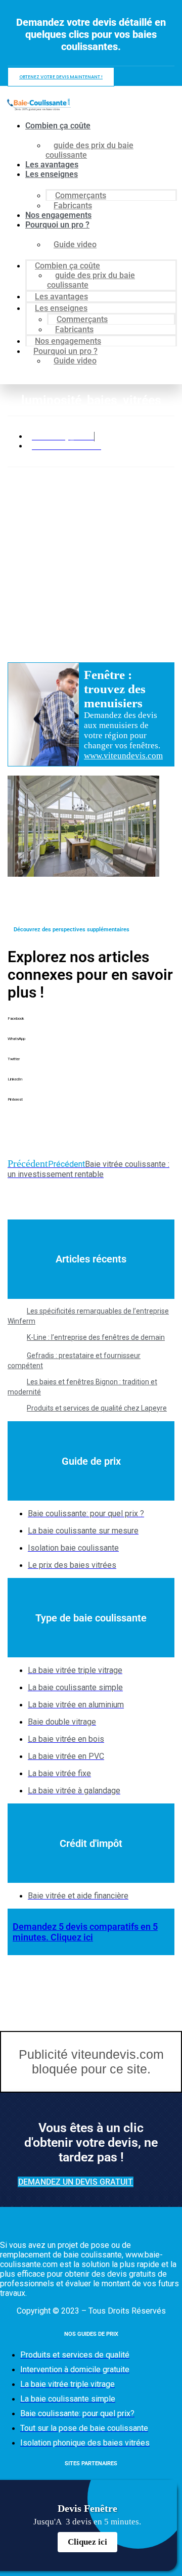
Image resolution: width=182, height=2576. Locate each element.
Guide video (75, 244)
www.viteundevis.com (123, 756)
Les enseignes (52, 174)
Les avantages (52, 165)
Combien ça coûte (58, 126)
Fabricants (73, 206)
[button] (91, 1026)
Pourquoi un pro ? (57, 225)
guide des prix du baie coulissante (89, 150)
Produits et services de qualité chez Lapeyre (97, 1408)
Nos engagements (58, 215)
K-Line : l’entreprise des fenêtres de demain (96, 1337)
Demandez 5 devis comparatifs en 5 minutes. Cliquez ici (85, 1932)
